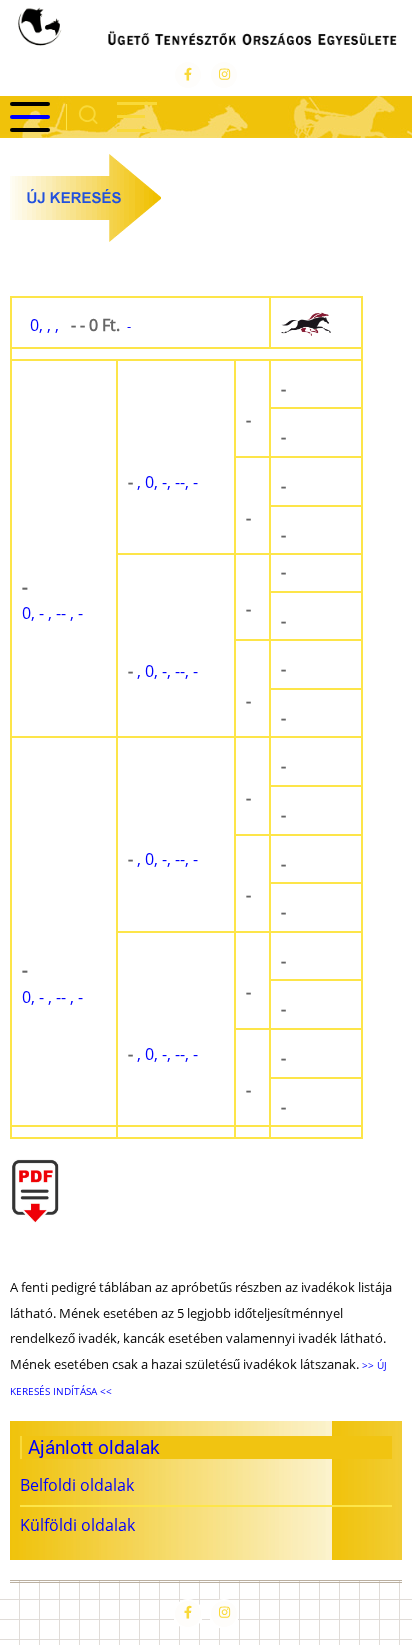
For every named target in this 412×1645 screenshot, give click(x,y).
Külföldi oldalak (77, 1525)
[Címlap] (206, 30)
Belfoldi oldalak (77, 1485)
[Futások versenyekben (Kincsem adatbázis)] (316, 323)
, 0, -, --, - (163, 482)
